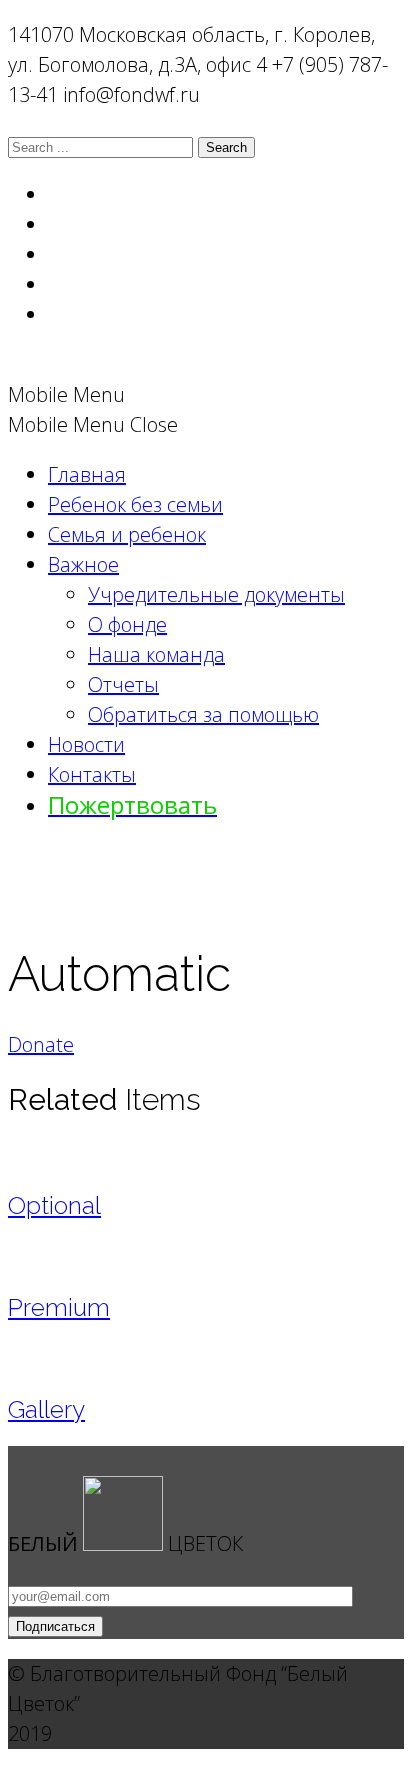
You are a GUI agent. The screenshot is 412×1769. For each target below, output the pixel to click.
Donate (41, 1044)
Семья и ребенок (127, 534)
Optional (54, 1205)
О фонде (127, 624)
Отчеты (123, 684)
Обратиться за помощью (203, 714)
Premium (59, 1307)
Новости (86, 744)
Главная (87, 474)
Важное (83, 564)
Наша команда (156, 654)
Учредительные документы (216, 594)
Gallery (46, 1409)
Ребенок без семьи (135, 504)
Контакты (92, 774)
